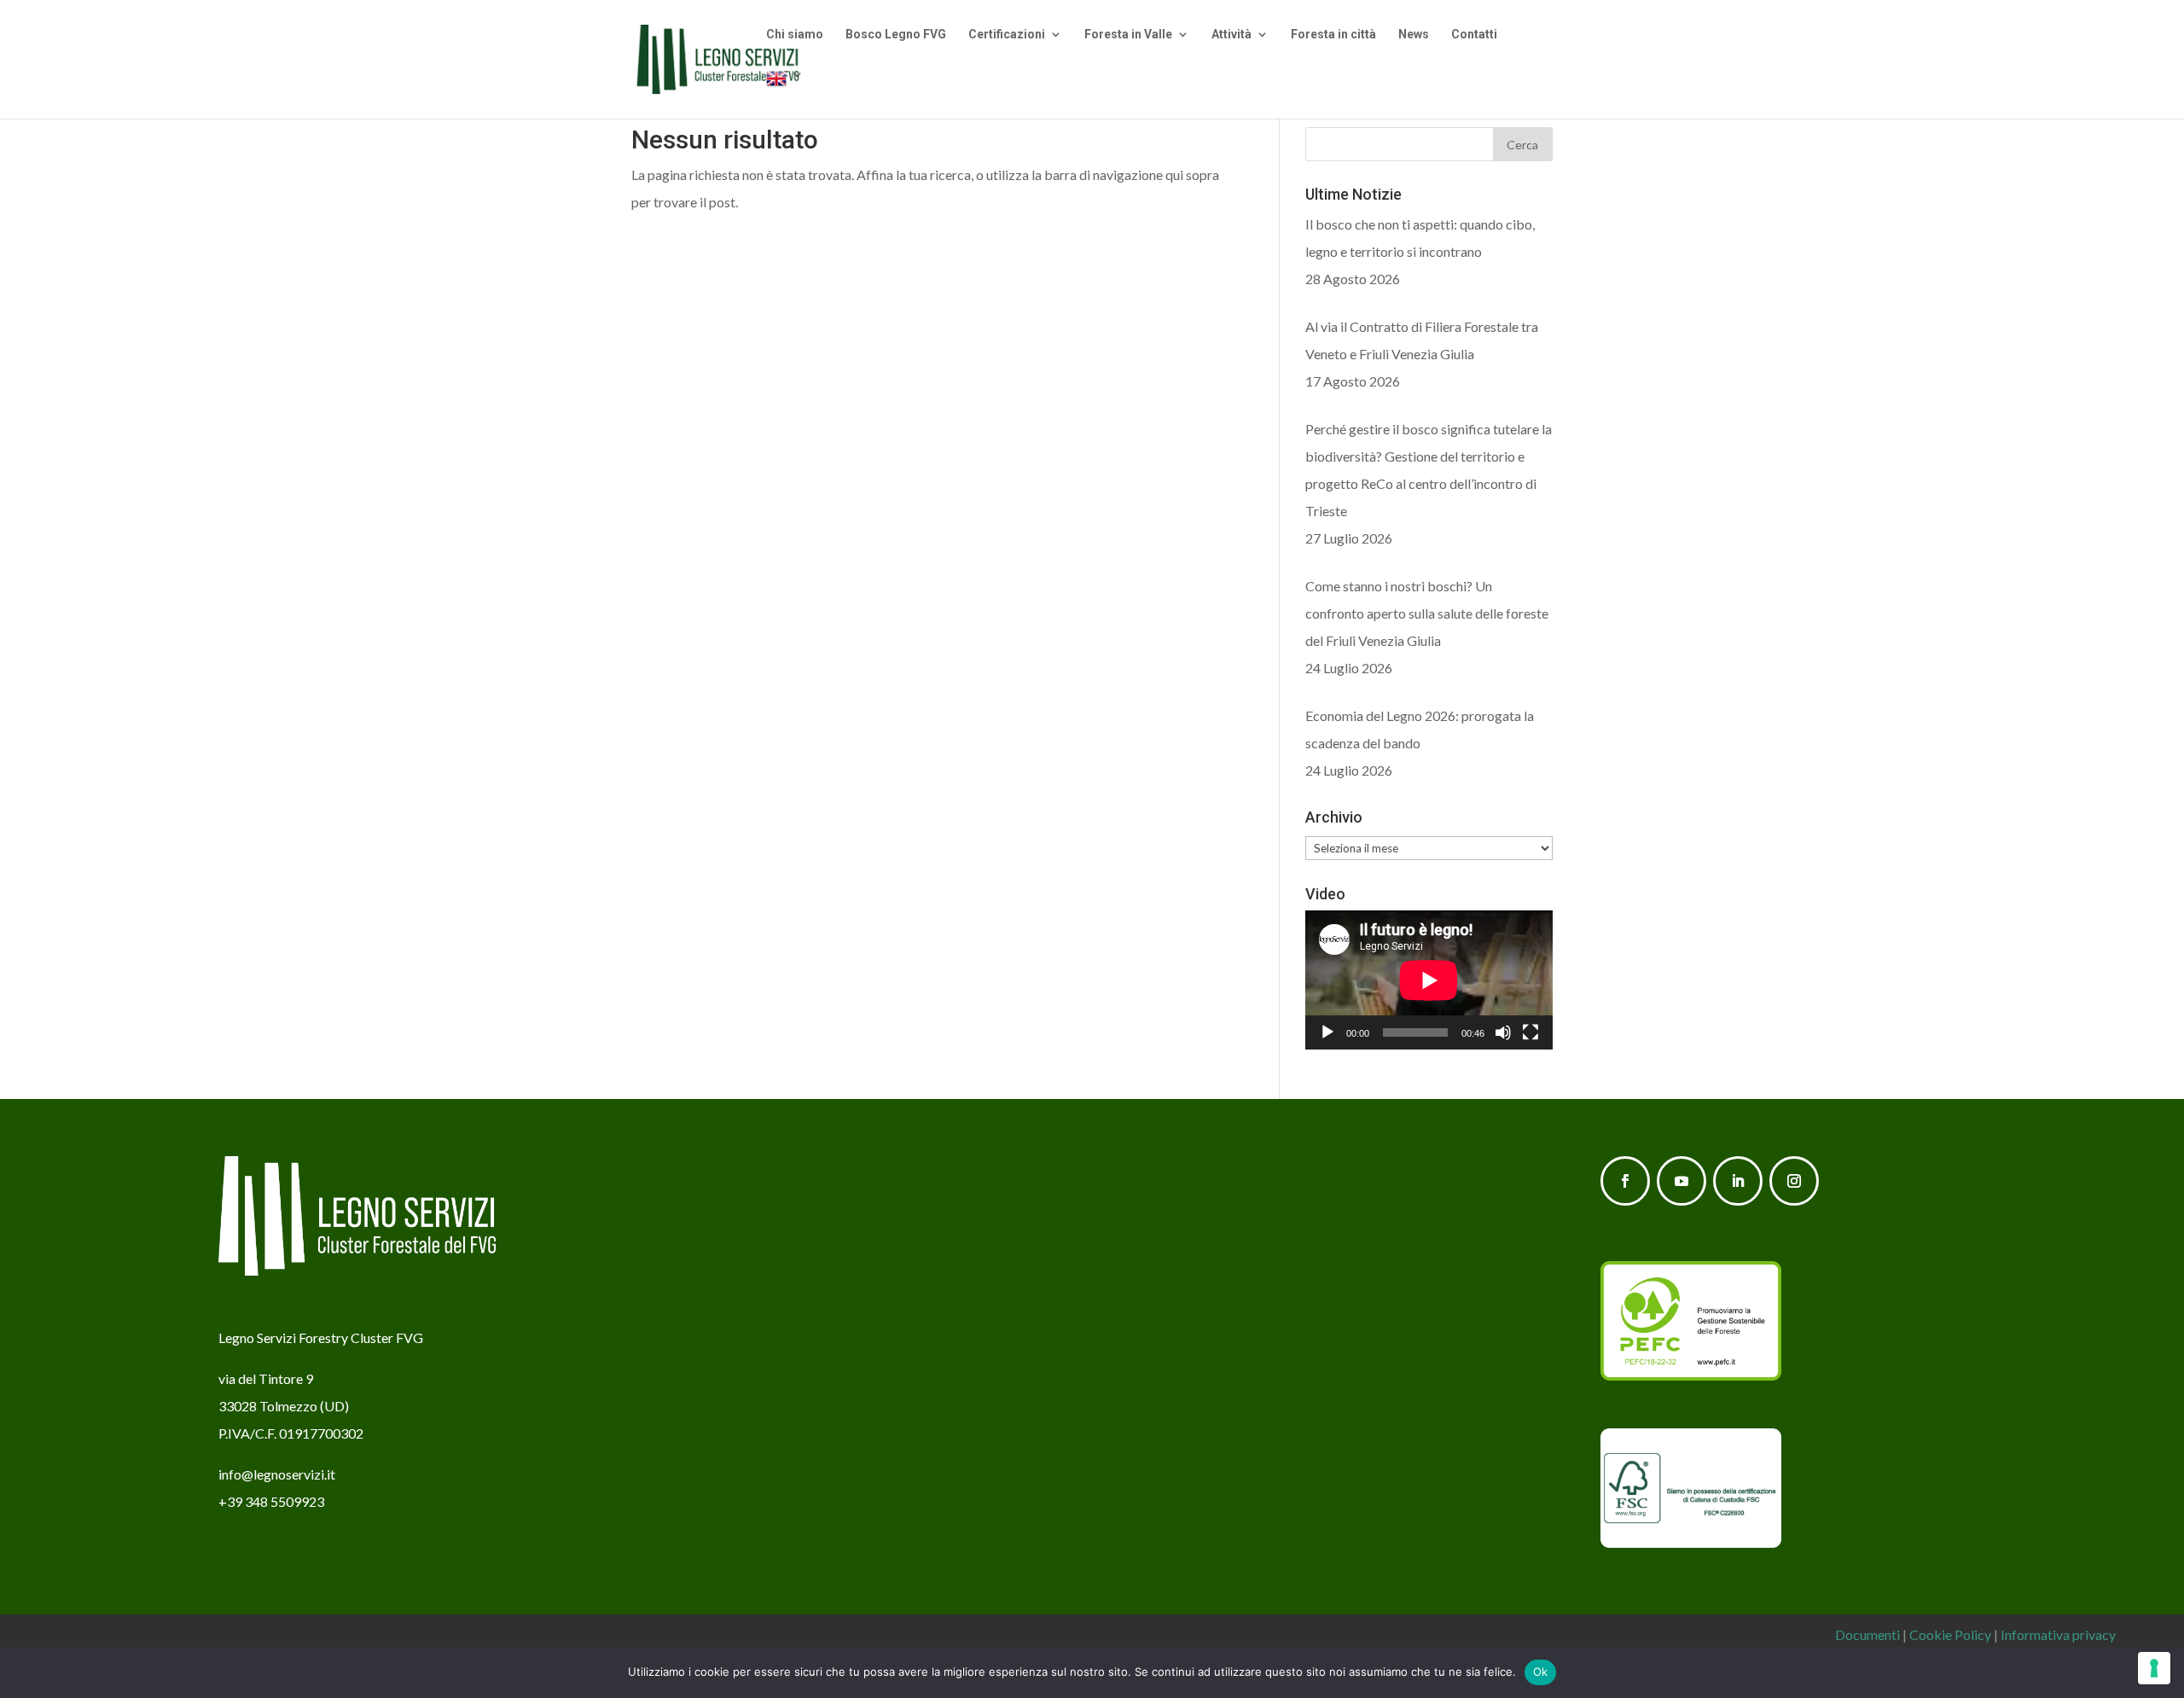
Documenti (1867, 1634)
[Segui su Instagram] (1794, 1181)
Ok (1541, 1672)
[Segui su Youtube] (1682, 1181)
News (1414, 35)
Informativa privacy (2058, 1634)
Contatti (1474, 35)
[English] (785, 93)
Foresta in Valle (1128, 35)
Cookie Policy (1950, 1634)
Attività (1231, 35)
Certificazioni (1007, 35)
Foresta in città (1333, 35)
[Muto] (1503, 1032)
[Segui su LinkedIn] (1738, 1181)
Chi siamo (795, 35)
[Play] (1327, 1032)
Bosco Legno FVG (896, 35)
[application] (1429, 980)
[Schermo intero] (1531, 1032)
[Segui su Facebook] (1625, 1181)
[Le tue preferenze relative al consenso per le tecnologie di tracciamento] (2154, 1668)
